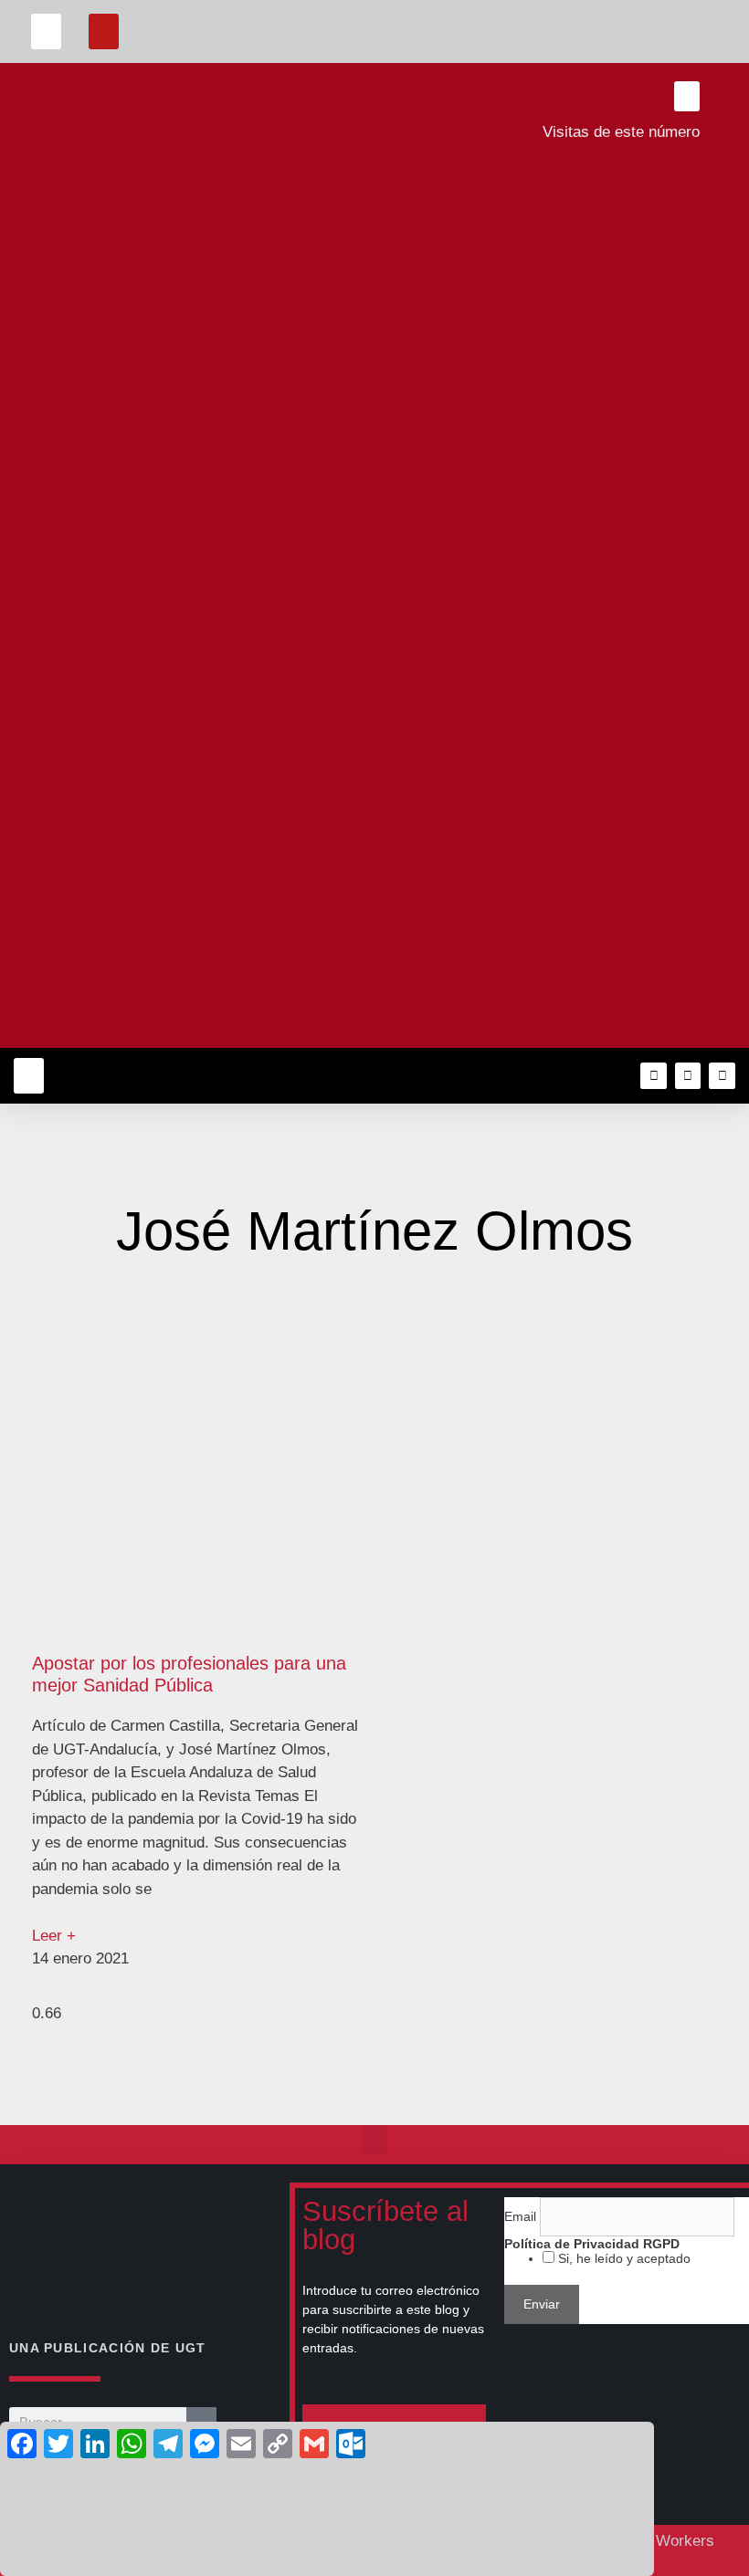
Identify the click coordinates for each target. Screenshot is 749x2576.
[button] (46, 31)
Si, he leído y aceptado (622, 2258)
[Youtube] (722, 1076)
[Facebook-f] (654, 1076)
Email (522, 2216)
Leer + (54, 1936)
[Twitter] (688, 1076)
